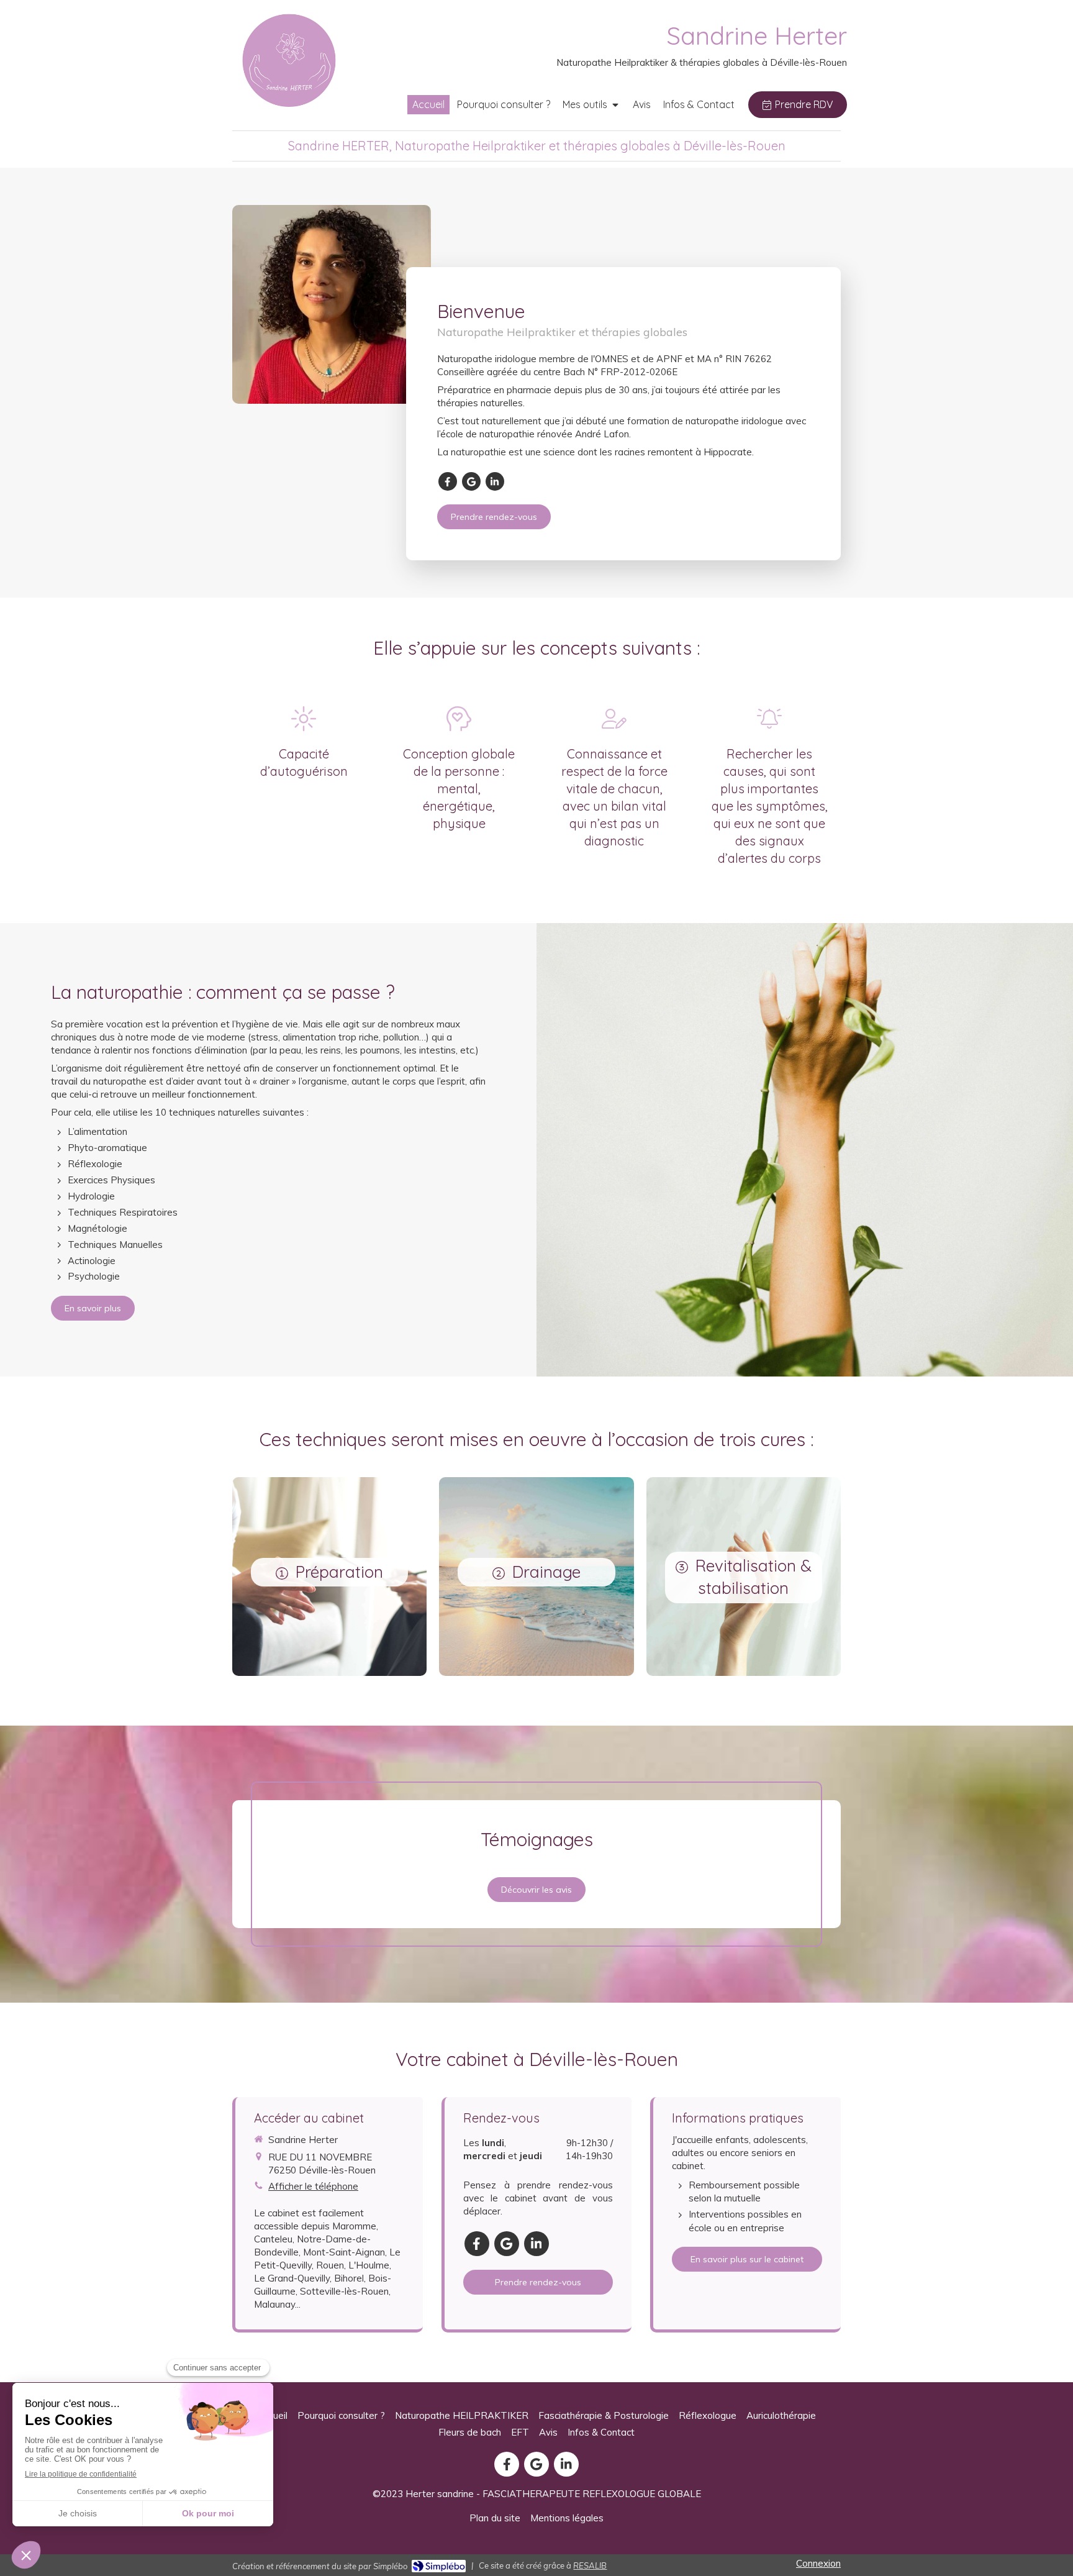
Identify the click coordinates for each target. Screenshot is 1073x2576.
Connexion (818, 2563)
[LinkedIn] (495, 481)
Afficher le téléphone (313, 2186)
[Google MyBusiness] (471, 481)
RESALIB (590, 2565)
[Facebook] (448, 481)
